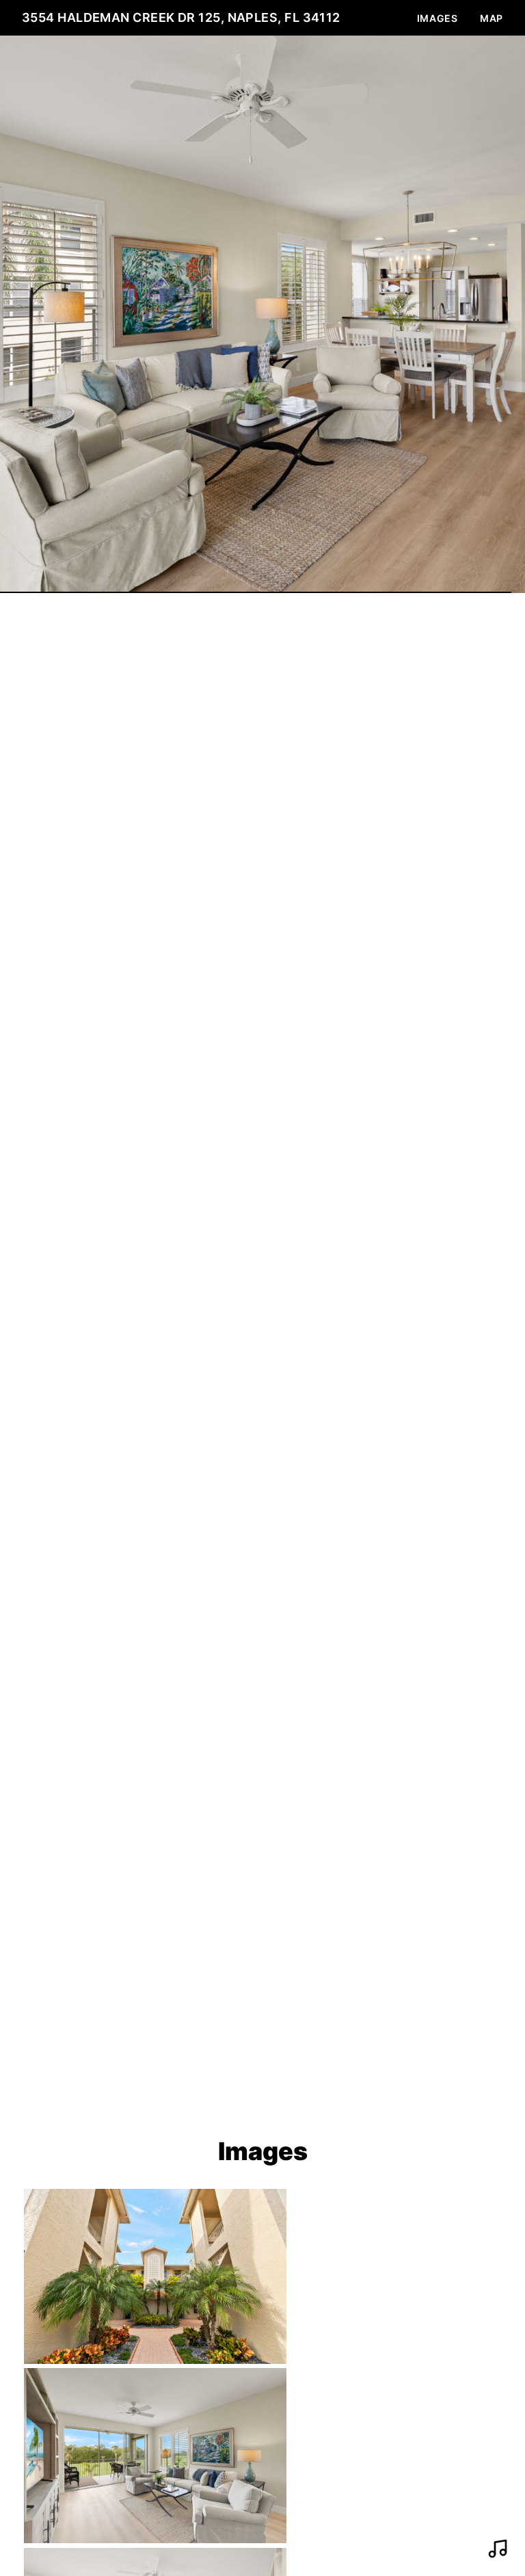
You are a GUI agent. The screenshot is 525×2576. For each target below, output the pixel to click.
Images (437, 18)
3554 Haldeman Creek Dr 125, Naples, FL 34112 (181, 17)
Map (492, 18)
